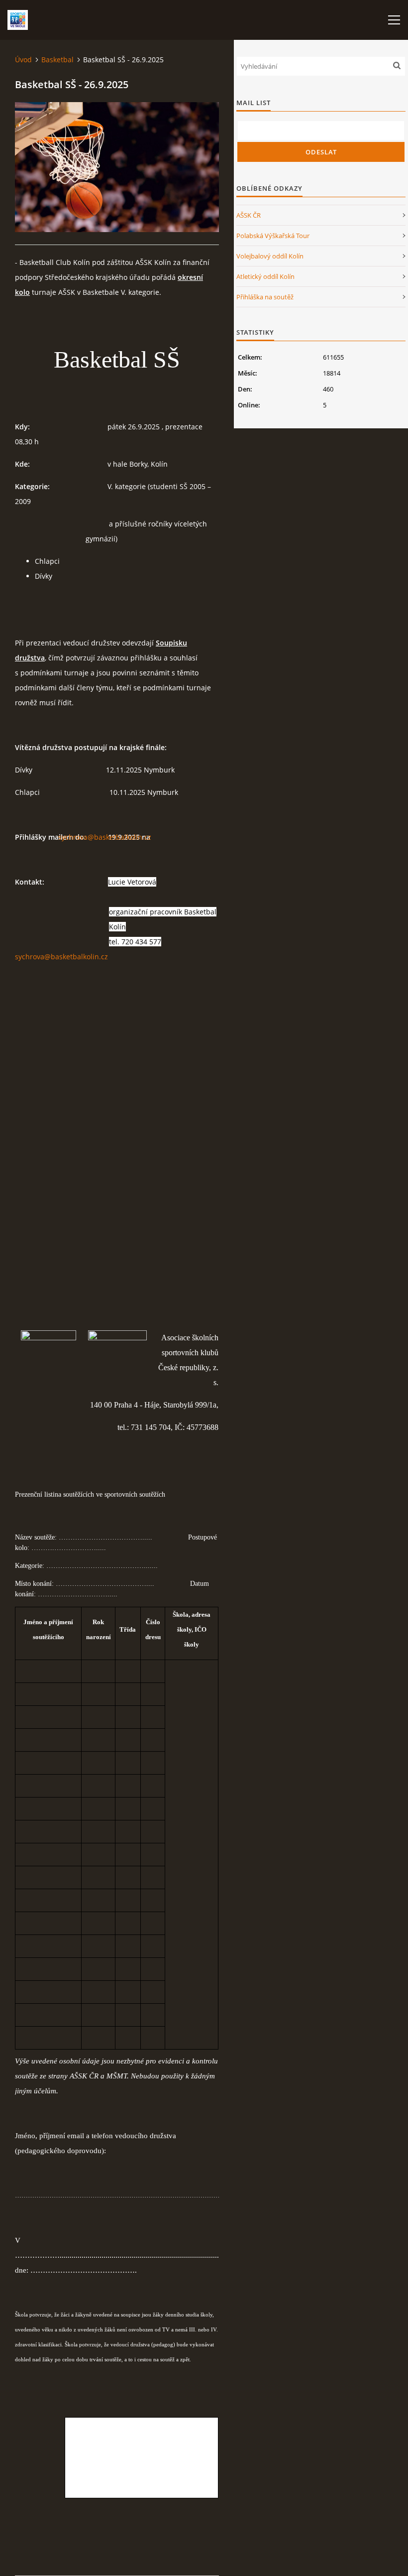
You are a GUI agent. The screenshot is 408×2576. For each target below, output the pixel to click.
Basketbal (57, 60)
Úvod (23, 60)
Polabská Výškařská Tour (273, 236)
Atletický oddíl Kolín (265, 276)
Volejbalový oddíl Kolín (270, 256)
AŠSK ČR (249, 215)
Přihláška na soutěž (265, 297)
